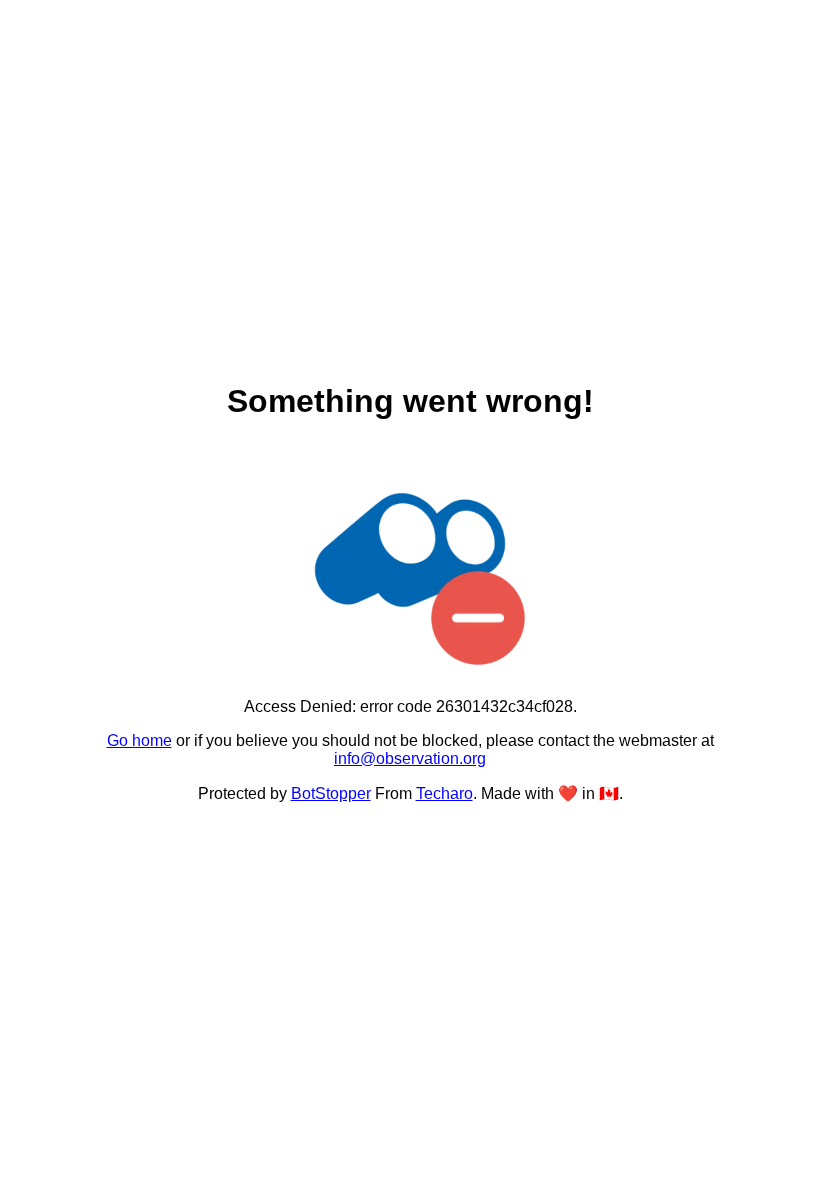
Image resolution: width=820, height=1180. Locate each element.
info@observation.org (410, 758)
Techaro (444, 793)
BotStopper (331, 793)
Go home (139, 740)
